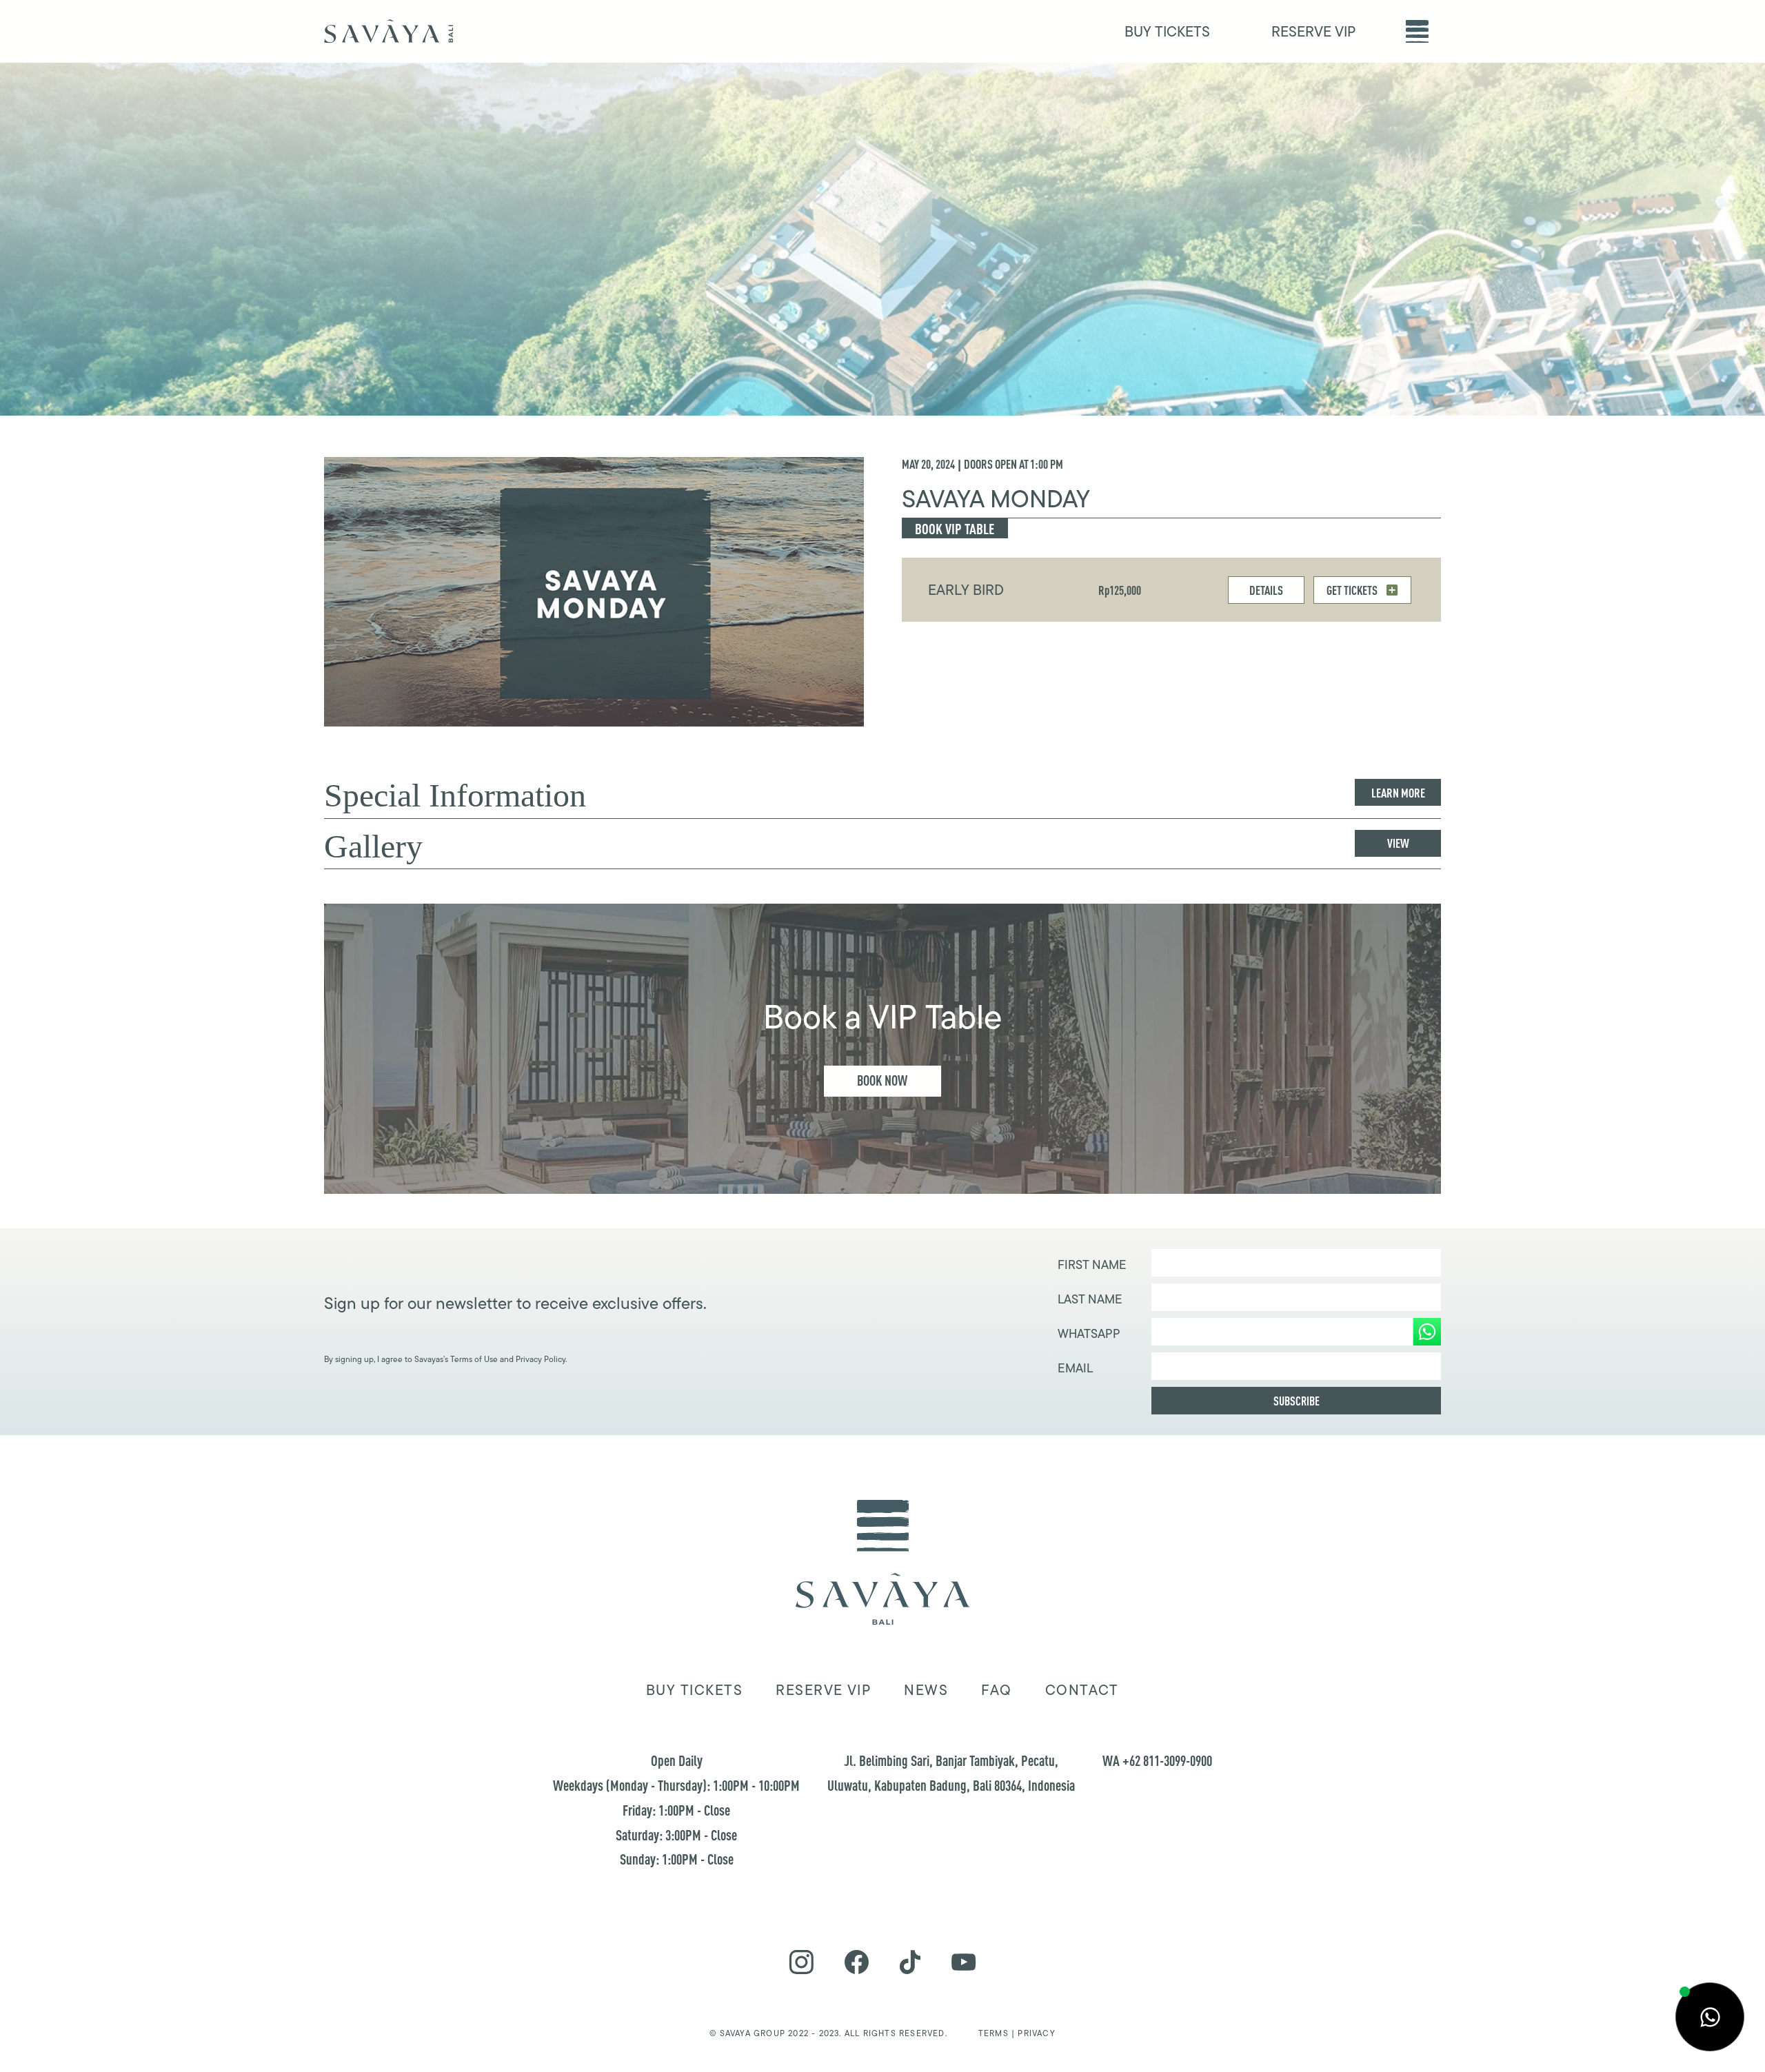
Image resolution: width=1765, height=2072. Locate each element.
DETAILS (1266, 590)
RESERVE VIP (1313, 31)
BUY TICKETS (1167, 31)
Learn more (1398, 793)
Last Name (1090, 1299)
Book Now (882, 1080)
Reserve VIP (823, 1690)
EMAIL (1075, 1368)
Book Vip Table (955, 529)
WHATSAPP (1089, 1334)
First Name (1092, 1265)
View (1398, 843)
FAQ (996, 1690)
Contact (1082, 1690)
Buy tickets (694, 1690)
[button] (1417, 31)
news (926, 1690)
